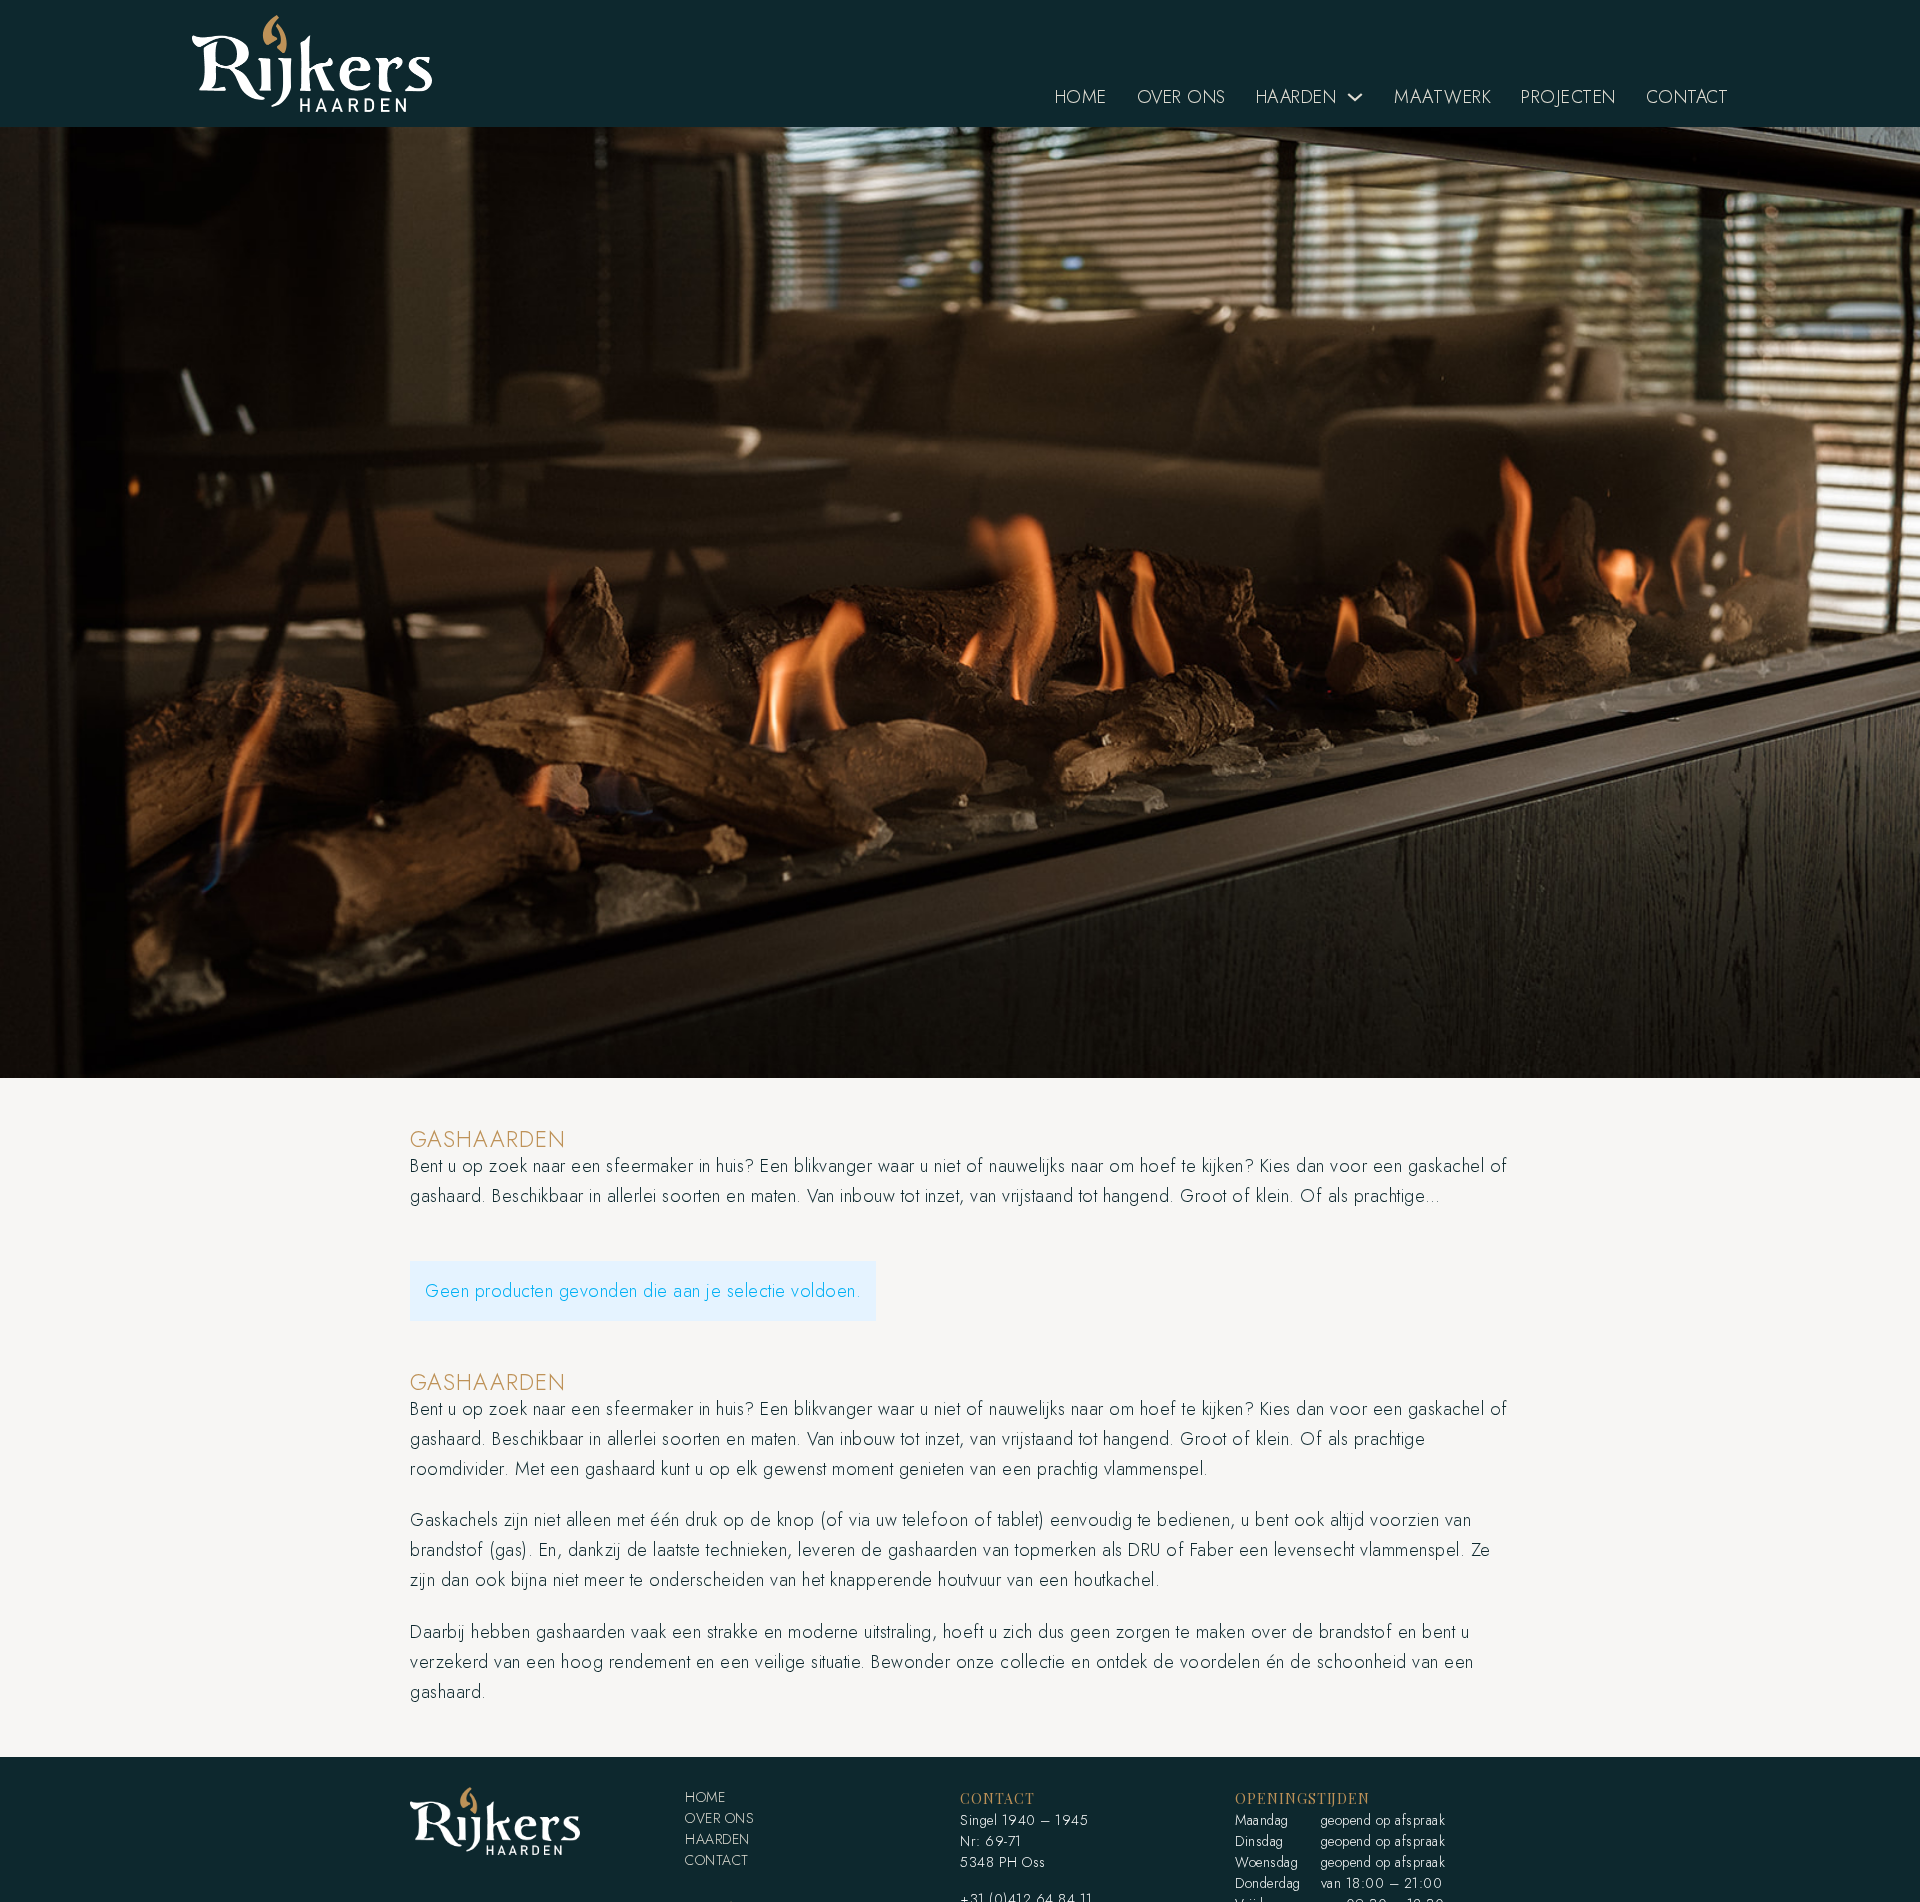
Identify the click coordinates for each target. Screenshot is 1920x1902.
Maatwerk (1442, 97)
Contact (1687, 97)
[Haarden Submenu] (1355, 97)
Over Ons (1181, 97)
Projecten (1568, 97)
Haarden (1296, 97)
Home (1081, 97)
